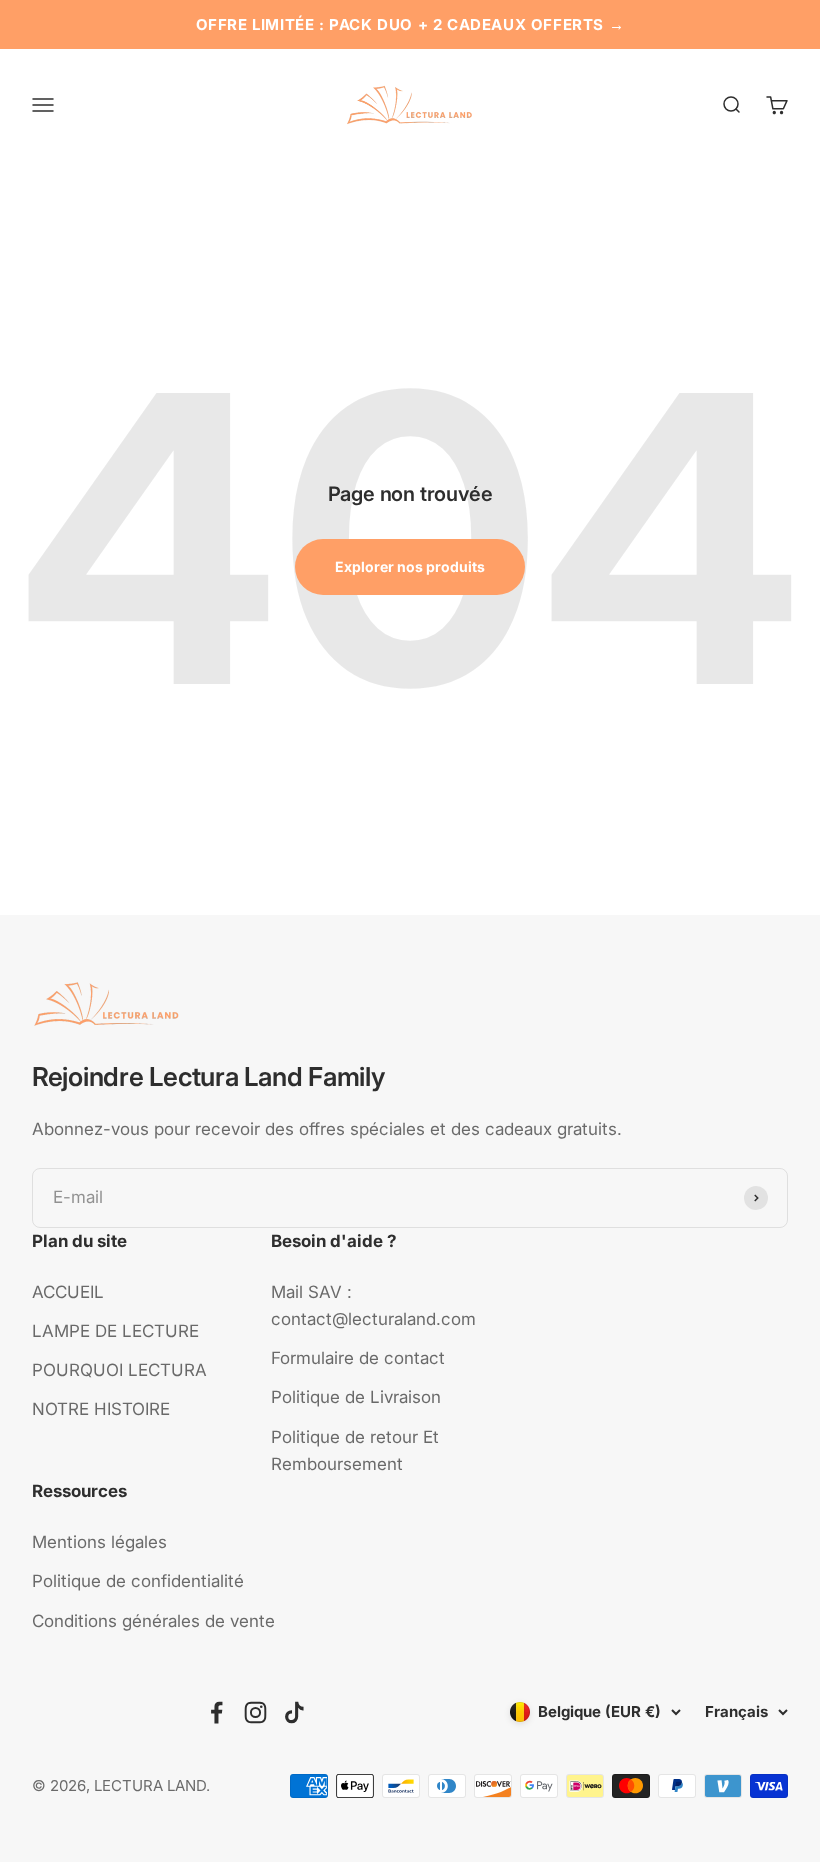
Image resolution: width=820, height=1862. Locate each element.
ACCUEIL (68, 1292)
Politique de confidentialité (138, 1581)
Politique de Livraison (356, 1397)
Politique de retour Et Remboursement (355, 1450)
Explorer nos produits (410, 566)
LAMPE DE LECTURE (115, 1331)
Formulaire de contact (358, 1358)
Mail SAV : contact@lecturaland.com (373, 1305)
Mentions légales (99, 1542)
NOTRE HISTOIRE (101, 1409)
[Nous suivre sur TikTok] (294, 1712)
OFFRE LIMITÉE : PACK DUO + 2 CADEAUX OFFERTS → (410, 24)
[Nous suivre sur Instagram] (255, 1712)
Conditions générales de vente (153, 1621)
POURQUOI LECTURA (119, 1370)
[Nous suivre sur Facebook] (216, 1712)
